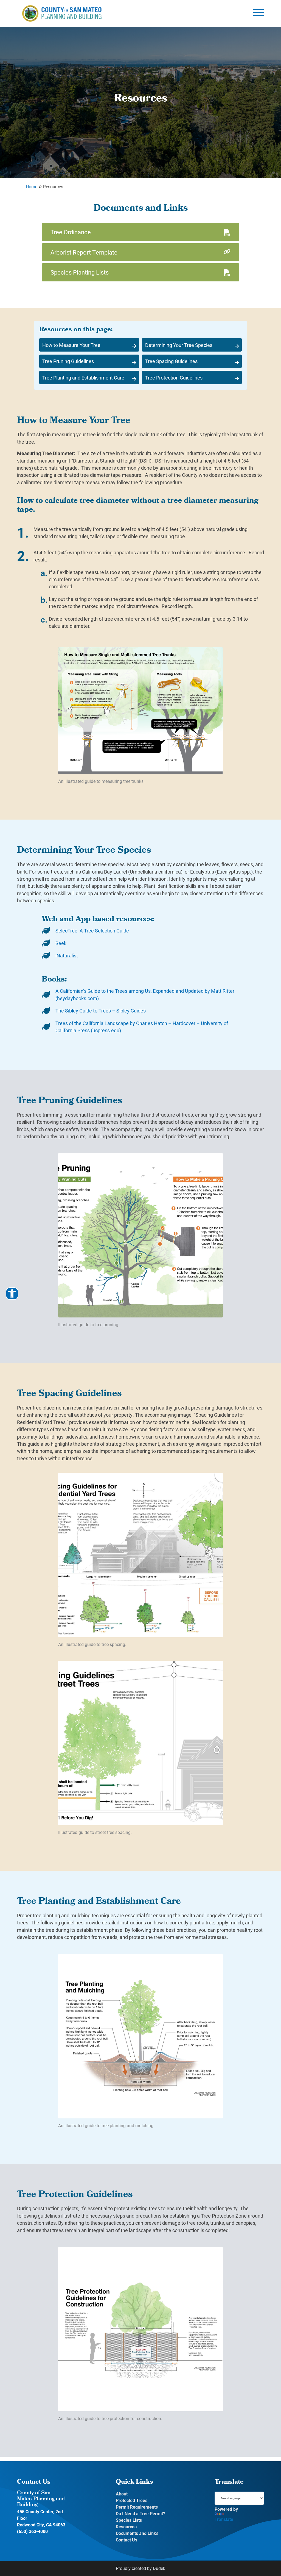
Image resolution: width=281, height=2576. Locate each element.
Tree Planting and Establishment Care (83, 378)
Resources (126, 2527)
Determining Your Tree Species (179, 345)
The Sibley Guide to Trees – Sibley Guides (101, 1011)
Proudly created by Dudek (140, 2568)
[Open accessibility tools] (12, 1294)
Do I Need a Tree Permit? (140, 2513)
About (122, 2494)
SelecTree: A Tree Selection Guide (92, 931)
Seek (61, 943)
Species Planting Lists (80, 272)
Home (32, 186)
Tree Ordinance (71, 232)
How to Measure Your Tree (71, 345)
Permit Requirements (137, 2507)
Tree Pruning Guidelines (68, 361)
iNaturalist (67, 955)
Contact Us (127, 2540)
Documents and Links (137, 2533)
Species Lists (129, 2520)
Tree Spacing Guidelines (171, 361)
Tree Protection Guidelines (174, 378)
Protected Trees (132, 2500)
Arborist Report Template (84, 252)
